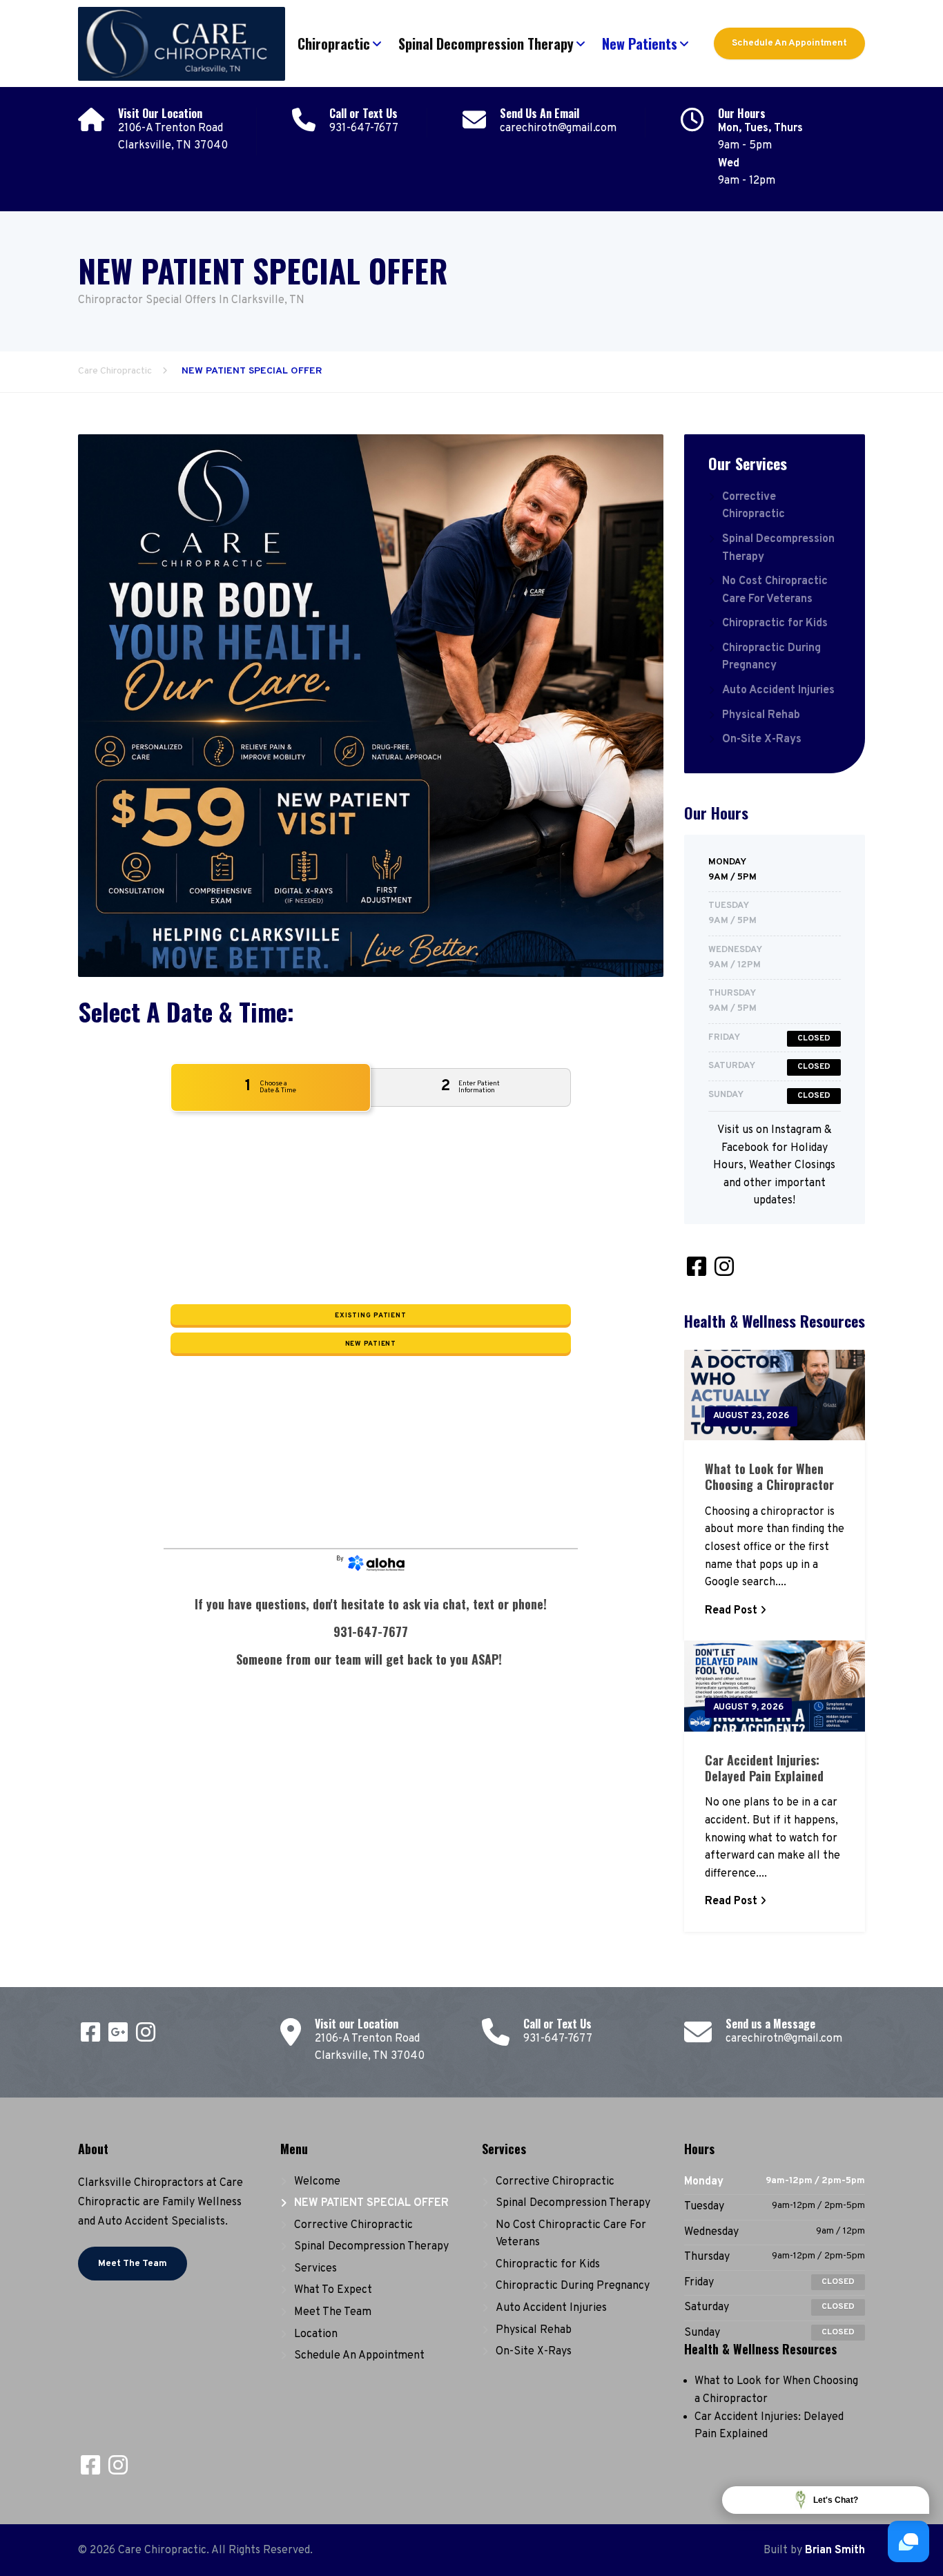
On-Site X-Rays (762, 739)
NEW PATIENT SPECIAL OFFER (371, 2203)
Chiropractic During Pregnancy (771, 657)
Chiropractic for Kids (775, 623)
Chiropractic (334, 43)
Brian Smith (835, 2550)
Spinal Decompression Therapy (486, 43)
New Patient (371, 1344)
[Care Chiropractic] (182, 40)
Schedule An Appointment (789, 43)
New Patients (640, 43)
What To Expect (333, 2290)
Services (315, 2269)
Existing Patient (370, 1316)
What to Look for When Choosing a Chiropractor (769, 1476)
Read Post (731, 1611)
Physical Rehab (761, 715)
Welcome (317, 2182)
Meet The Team (133, 2264)
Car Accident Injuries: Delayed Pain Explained (764, 1768)
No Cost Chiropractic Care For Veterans (775, 590)
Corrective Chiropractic (754, 506)
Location (316, 2334)
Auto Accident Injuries (778, 690)
